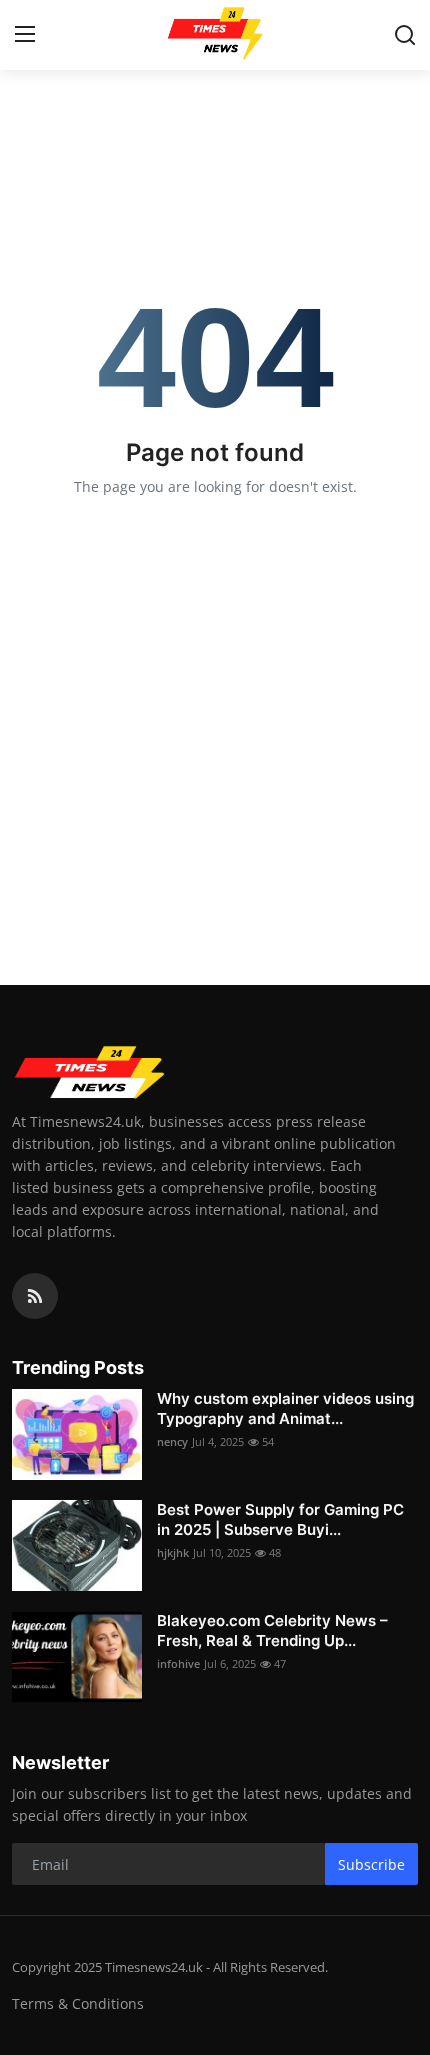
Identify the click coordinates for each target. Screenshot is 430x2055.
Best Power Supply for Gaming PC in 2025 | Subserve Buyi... (280, 1519)
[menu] (25, 35)
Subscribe (371, 1864)
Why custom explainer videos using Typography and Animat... (285, 1408)
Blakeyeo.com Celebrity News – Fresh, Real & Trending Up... (272, 1630)
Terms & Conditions (78, 2003)
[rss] (35, 1296)
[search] (405, 35)
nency (172, 1441)
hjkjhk (173, 1552)
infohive (178, 1663)
